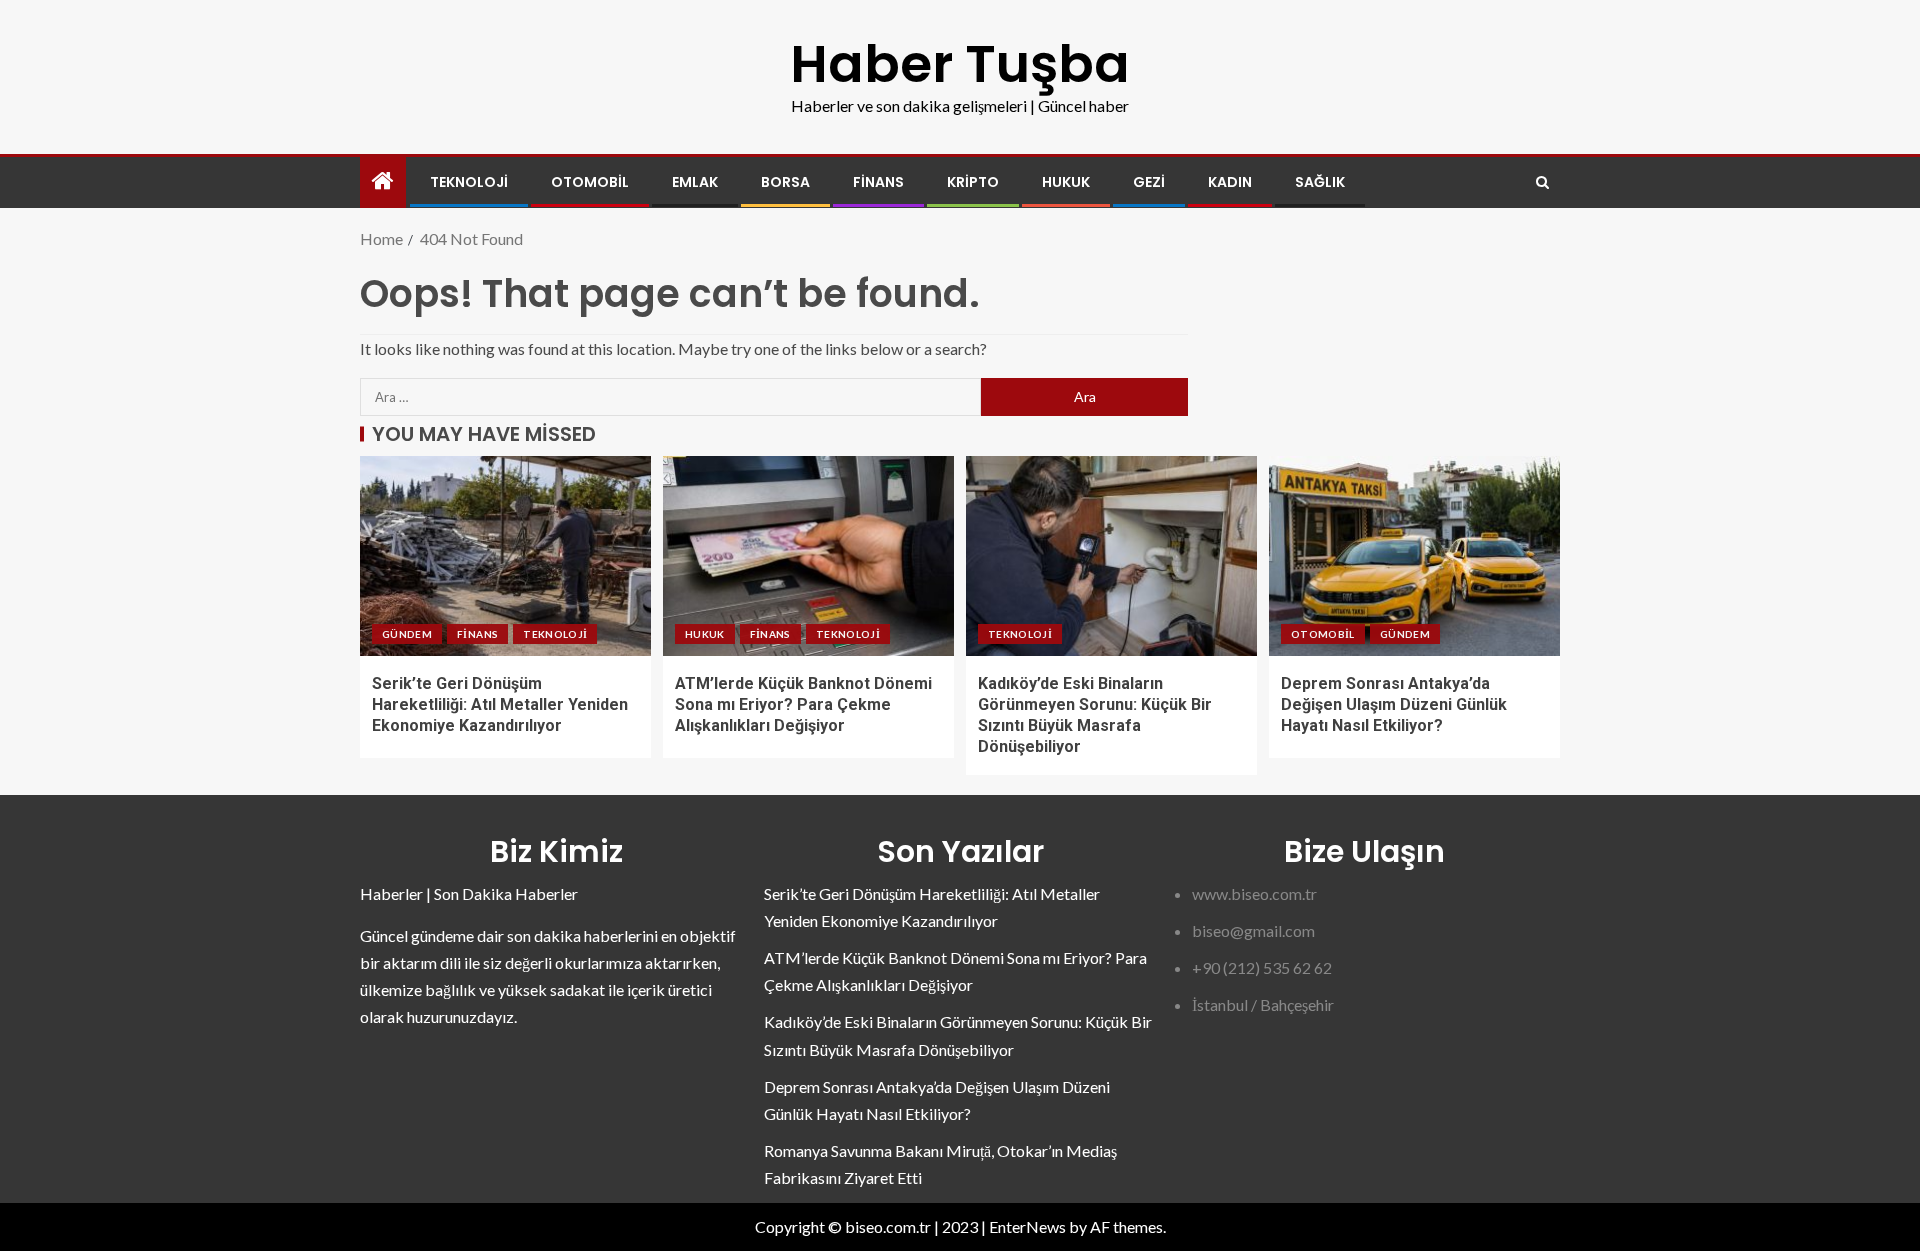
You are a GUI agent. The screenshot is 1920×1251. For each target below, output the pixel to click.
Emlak (695, 182)
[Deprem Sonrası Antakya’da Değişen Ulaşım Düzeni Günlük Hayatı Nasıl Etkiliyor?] (1414, 556)
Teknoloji (469, 182)
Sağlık (1320, 182)
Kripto (973, 182)
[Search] (1542, 182)
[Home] (383, 181)
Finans (878, 182)
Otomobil (590, 182)
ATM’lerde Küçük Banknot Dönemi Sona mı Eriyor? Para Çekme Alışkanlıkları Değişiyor (803, 705)
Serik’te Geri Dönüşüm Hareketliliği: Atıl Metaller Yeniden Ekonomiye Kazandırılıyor (500, 705)
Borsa (785, 182)
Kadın (1230, 182)
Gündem (407, 634)
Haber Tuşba (960, 63)
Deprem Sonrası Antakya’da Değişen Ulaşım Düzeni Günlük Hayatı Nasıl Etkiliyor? (1394, 705)
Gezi (1149, 182)
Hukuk (1066, 182)
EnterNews (1027, 1226)
